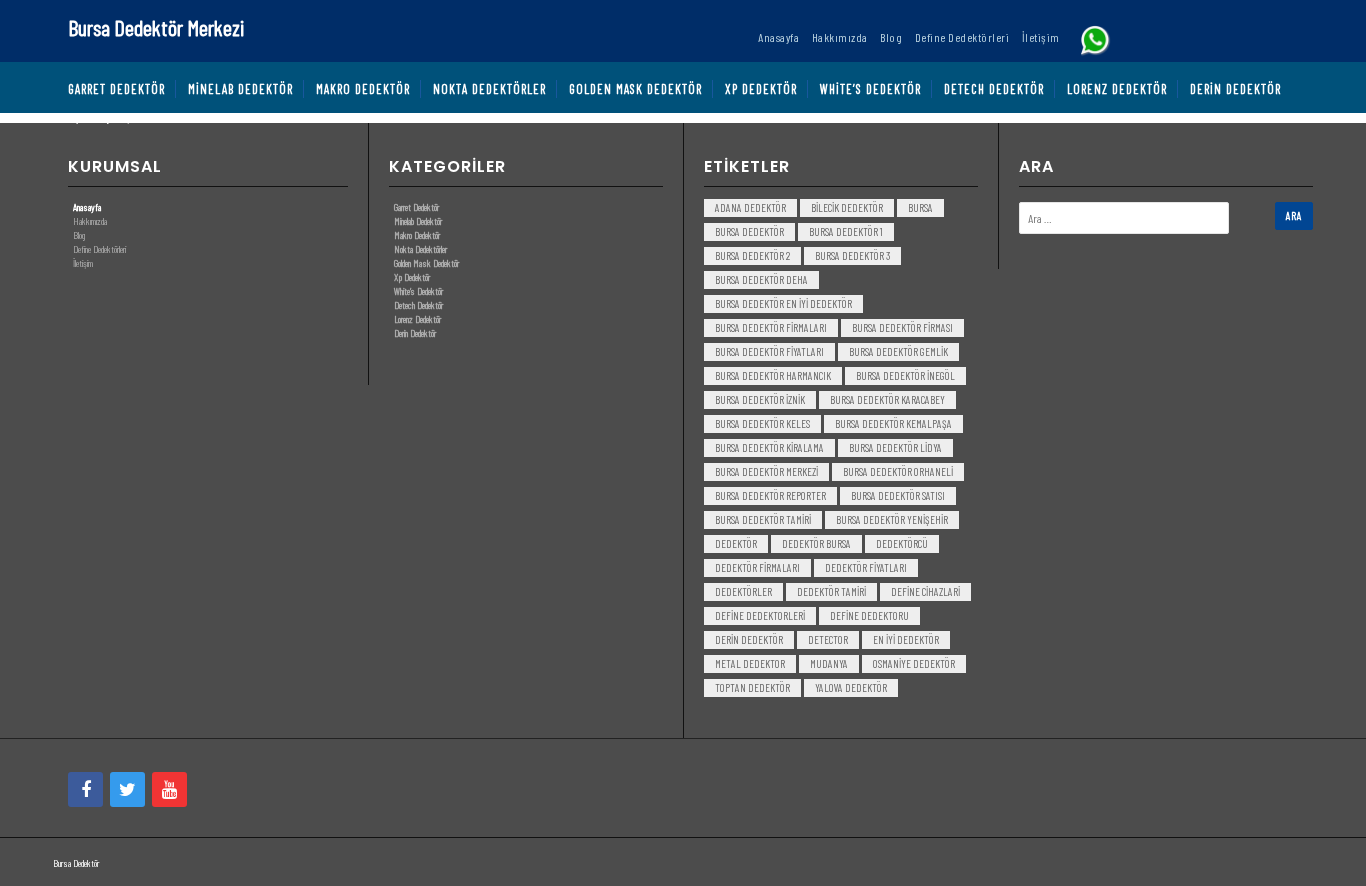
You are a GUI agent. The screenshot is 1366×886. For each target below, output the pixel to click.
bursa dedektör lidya (895, 447)
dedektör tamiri (831, 591)
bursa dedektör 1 (846, 231)
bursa (920, 207)
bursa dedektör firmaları (771, 327)
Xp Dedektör (412, 277)
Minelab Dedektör (418, 221)
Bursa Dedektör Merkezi (156, 27)
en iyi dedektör (906, 639)
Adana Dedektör (750, 207)
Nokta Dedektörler (420, 249)
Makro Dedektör (417, 235)
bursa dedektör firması (902, 327)
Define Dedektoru (869, 615)
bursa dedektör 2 (752, 255)
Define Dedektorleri (760, 615)
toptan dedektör (752, 687)
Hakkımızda (90, 221)
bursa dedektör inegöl (905, 375)
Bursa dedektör (749, 231)
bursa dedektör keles (762, 423)
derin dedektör (749, 639)
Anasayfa (87, 207)
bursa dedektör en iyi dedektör (783, 303)
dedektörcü (902, 543)
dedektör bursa (816, 543)
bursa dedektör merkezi (766, 471)
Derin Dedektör (415, 333)
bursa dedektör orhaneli (898, 471)
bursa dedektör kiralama (769, 447)
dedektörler (743, 591)
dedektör (736, 543)
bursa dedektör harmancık (773, 375)
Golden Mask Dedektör (426, 263)
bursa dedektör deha (761, 279)
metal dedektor (750, 663)
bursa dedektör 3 (852, 255)
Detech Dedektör (418, 305)
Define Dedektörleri (99, 249)
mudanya (829, 663)
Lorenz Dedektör (417, 319)
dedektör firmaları (757, 567)
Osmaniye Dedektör (914, 663)
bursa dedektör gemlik (898, 351)
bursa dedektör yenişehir (892, 519)
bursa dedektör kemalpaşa (893, 423)
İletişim (83, 263)
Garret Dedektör (416, 207)
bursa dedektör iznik (760, 399)
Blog (79, 235)
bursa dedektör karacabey (887, 399)
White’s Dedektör (418, 291)
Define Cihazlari (925, 591)
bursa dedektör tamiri (763, 519)
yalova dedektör (851, 687)
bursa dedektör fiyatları (769, 351)
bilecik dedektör (847, 207)
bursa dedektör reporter (770, 495)
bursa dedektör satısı (898, 495)
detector (828, 639)
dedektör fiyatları (866, 567)
